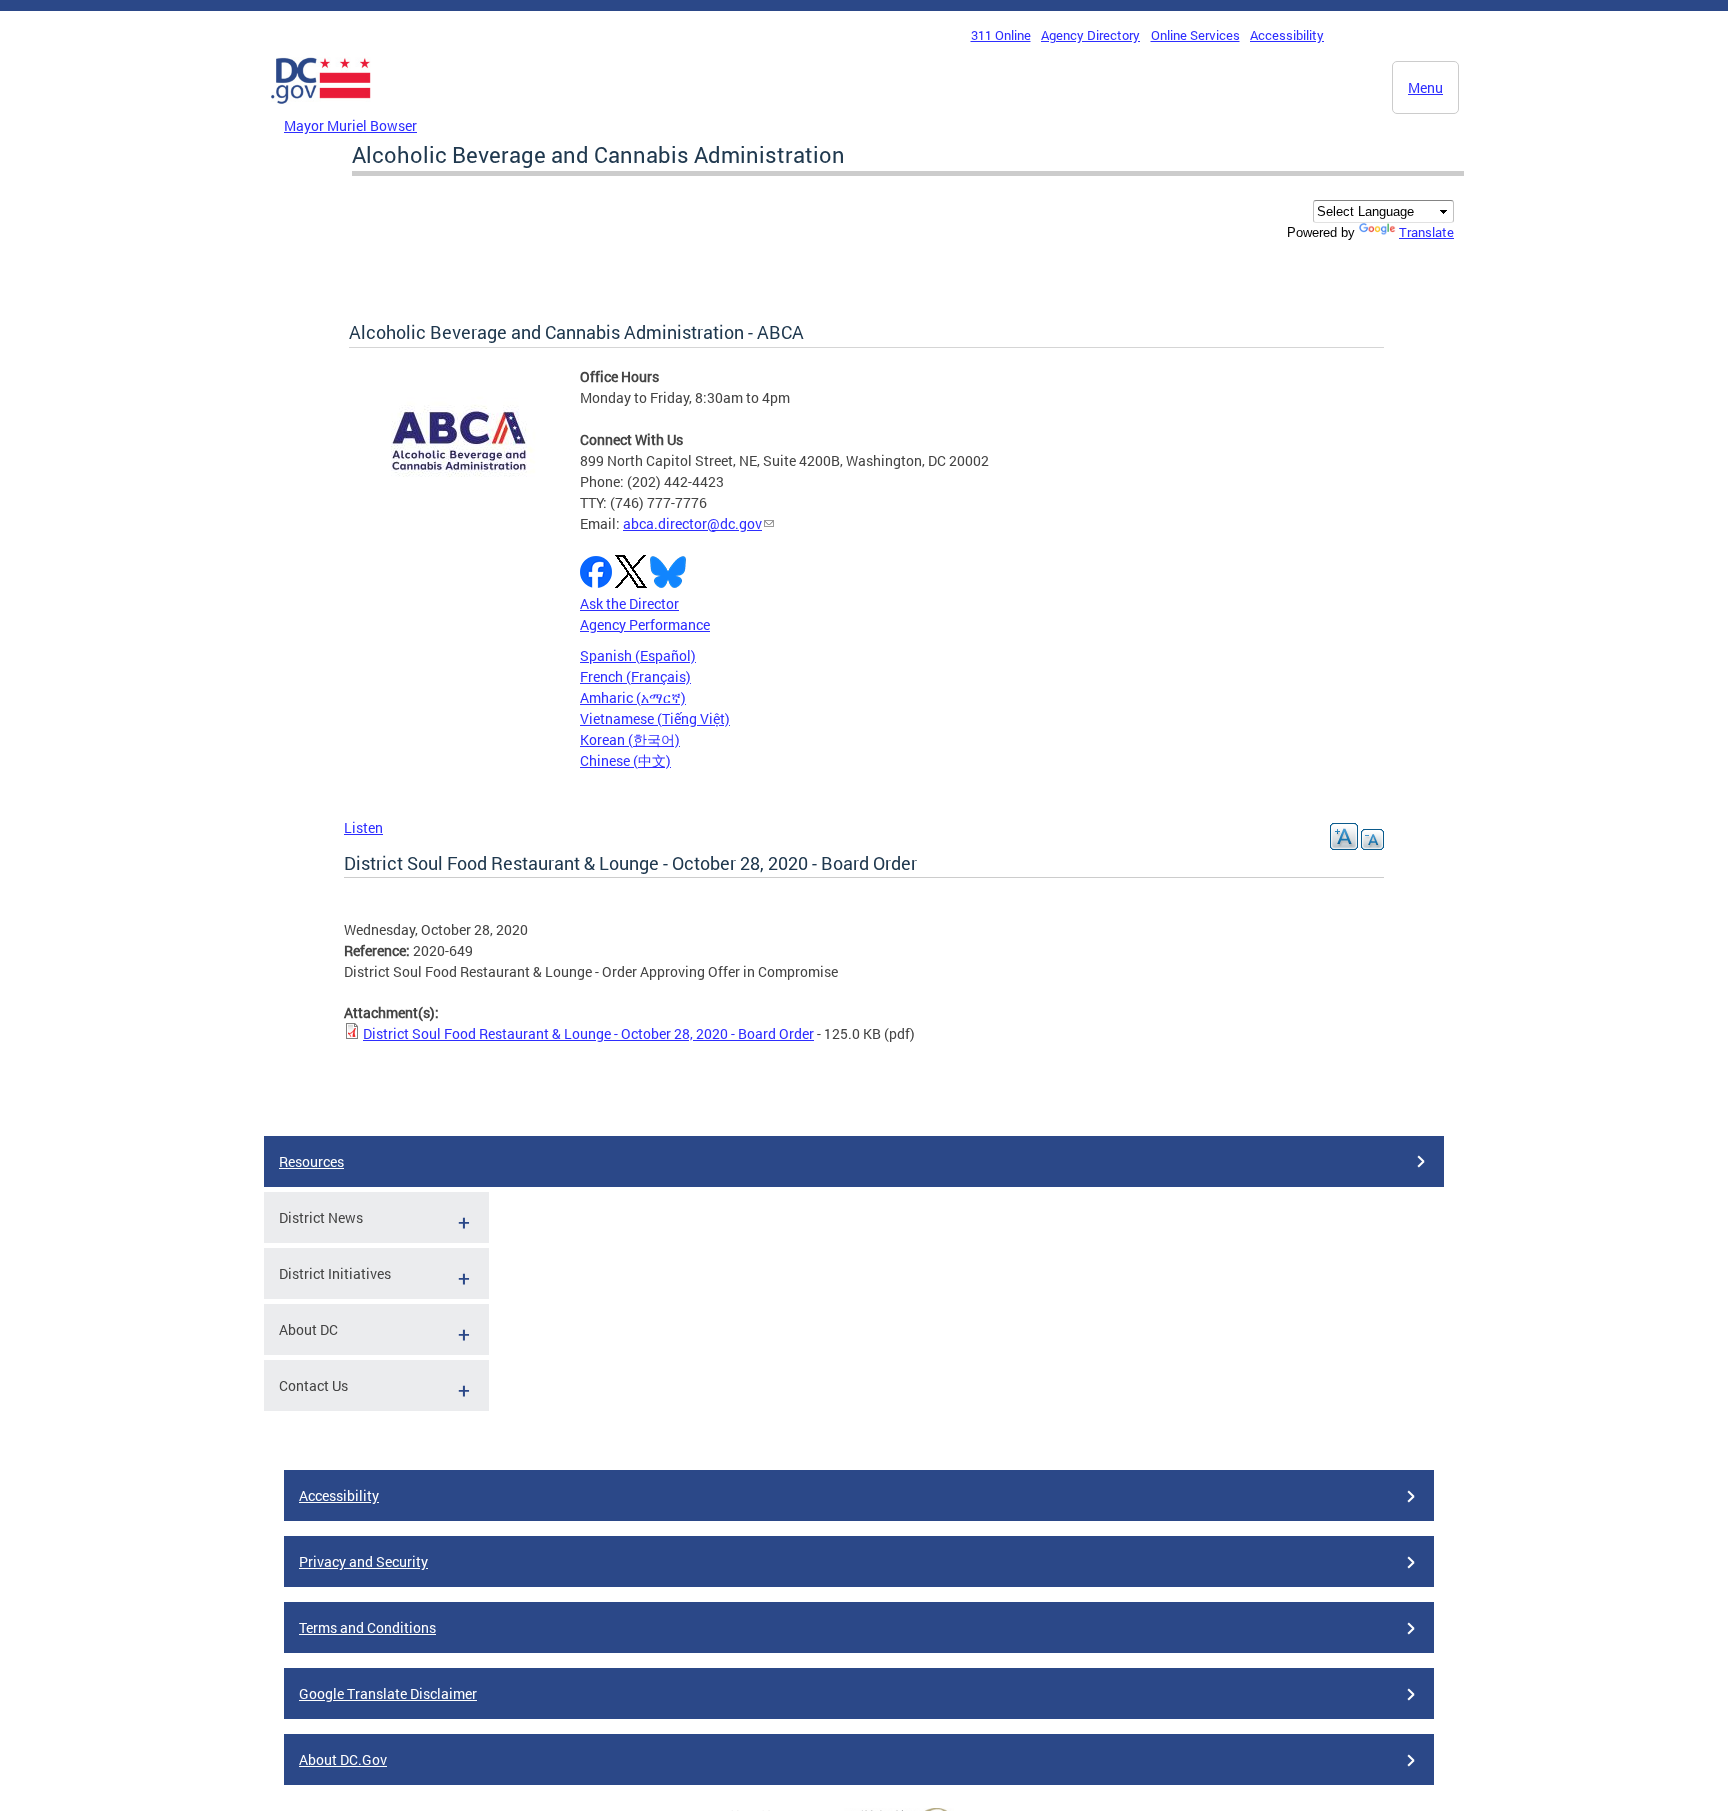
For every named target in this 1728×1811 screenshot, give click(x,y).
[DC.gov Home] (321, 109)
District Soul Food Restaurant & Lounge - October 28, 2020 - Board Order (588, 1033)
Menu (1425, 87)
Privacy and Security (363, 1561)
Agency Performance (645, 624)
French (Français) (635, 676)
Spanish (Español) (638, 655)
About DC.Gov (343, 1759)
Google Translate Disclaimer (388, 1693)
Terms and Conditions (367, 1627)
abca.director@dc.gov (692, 523)
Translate (1426, 232)
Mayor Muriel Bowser (350, 125)
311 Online (1001, 35)
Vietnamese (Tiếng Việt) (655, 718)
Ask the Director (629, 603)
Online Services (1195, 35)
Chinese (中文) (625, 760)
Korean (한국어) (630, 739)
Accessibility (1287, 35)
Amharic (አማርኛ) (633, 697)
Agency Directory (1090, 35)
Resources (311, 1161)
